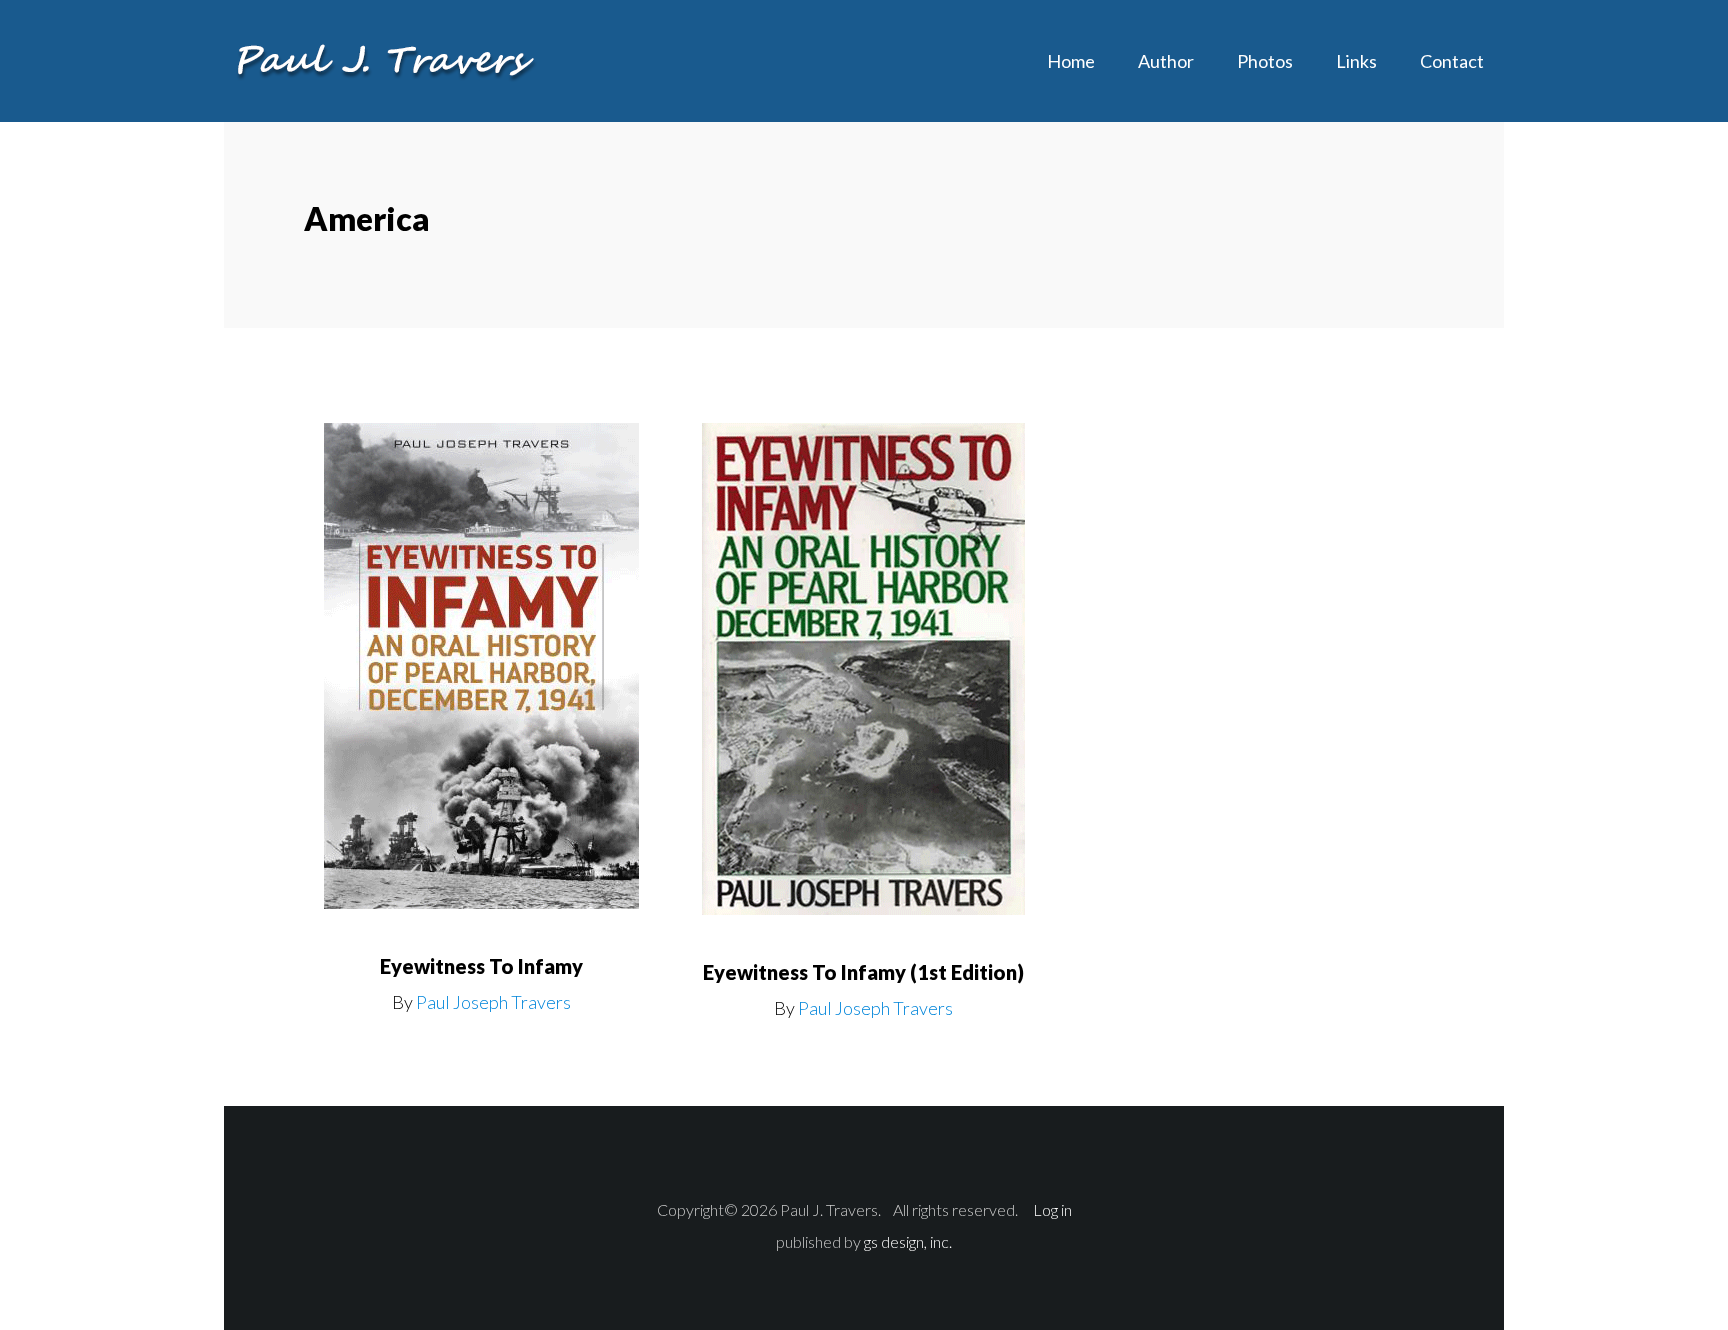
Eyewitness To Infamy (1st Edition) (863, 972)
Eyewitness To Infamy (481, 966)
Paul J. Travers (384, 60)
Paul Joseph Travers (493, 1002)
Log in (1052, 1209)
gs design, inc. (908, 1241)
